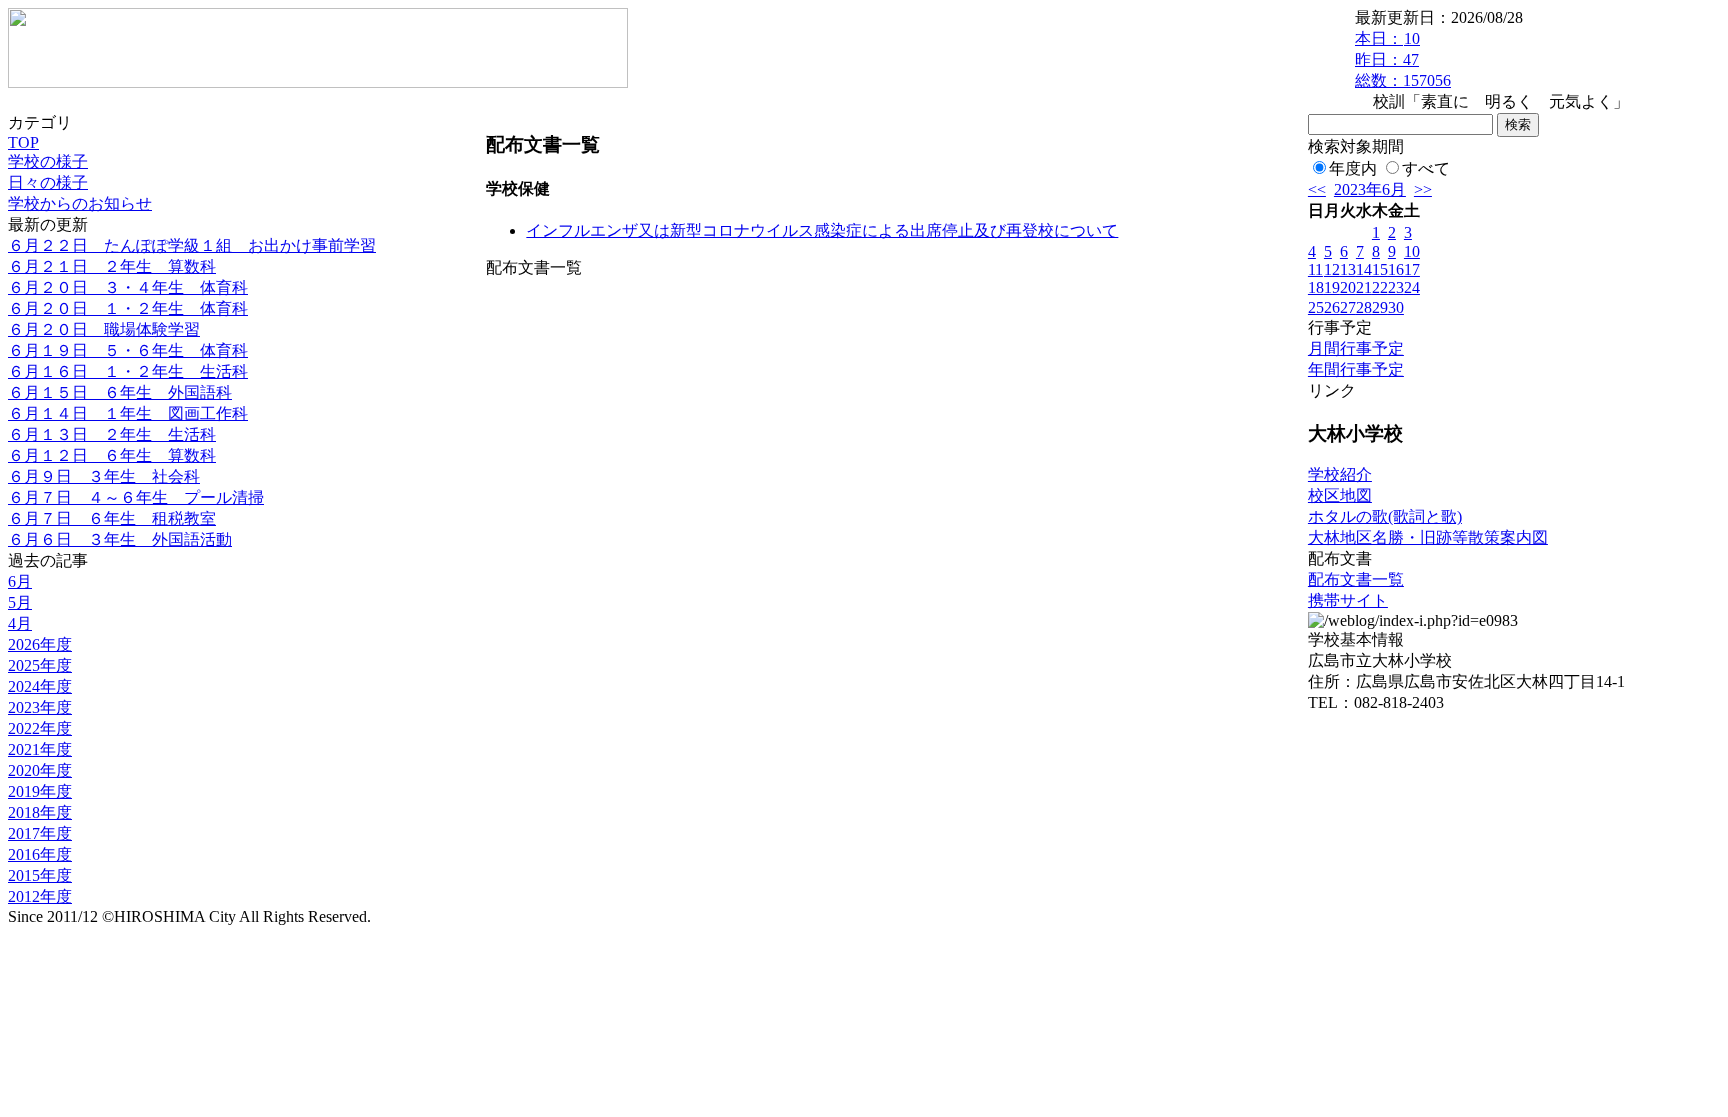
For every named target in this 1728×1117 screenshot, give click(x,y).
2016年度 (40, 854)
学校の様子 (48, 161)
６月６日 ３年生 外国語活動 (120, 539)
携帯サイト (1348, 600)
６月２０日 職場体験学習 (104, 329)
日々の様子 (48, 182)
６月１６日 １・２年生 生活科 (128, 371)
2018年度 (40, 812)
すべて (1426, 168)
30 (1396, 307)
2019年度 (40, 791)
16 (1396, 269)
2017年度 (40, 833)
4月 (20, 623)
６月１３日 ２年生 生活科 (112, 434)
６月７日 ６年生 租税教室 (112, 518)
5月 (20, 602)
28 (1364, 307)
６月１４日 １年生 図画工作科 (128, 413)
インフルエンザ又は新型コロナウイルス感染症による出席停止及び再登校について (822, 230)
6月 (20, 581)
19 (1332, 287)
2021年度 (40, 749)
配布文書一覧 (1356, 579)
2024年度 (40, 686)
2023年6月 (1370, 189)
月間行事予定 (1356, 348)
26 (1332, 307)
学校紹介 (1340, 474)
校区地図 (1340, 495)
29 (1380, 307)
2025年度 (40, 665)
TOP (23, 142)
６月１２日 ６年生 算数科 (112, 455)
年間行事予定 (1356, 369)
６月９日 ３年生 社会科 (104, 476)
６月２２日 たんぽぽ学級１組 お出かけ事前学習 (192, 245)
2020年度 (40, 770)
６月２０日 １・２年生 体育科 (128, 308)
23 (1396, 287)
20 (1348, 287)
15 (1380, 269)
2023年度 (40, 707)
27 (1348, 307)
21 (1364, 287)
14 (1364, 269)
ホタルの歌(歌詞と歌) (1385, 516)
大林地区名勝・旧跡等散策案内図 (1428, 537)
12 (1332, 269)
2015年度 (40, 875)
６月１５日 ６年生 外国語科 (120, 392)
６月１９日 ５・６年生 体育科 (128, 350)
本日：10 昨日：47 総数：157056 (1403, 59)
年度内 (1353, 168)
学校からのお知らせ (80, 203)
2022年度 (40, 728)
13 (1348, 269)
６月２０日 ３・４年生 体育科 (128, 287)
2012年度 (40, 896)
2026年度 (40, 644)
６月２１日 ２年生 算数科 (112, 266)
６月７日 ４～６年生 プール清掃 (136, 497)
